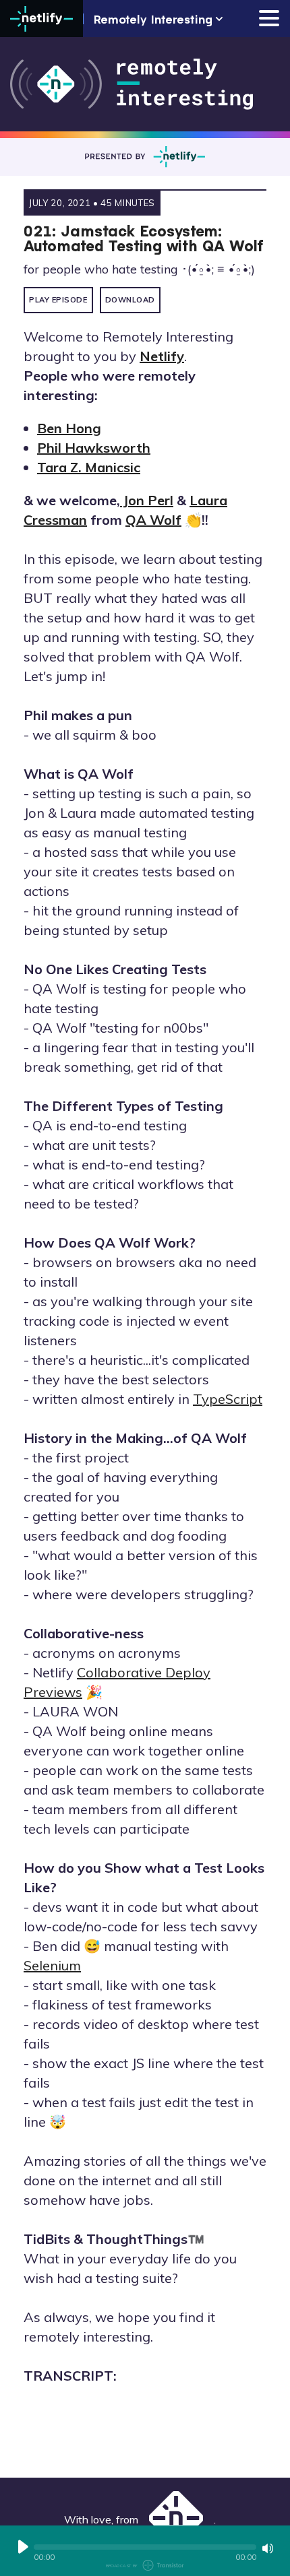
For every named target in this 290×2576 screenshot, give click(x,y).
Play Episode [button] (58, 300)
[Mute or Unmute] (268, 2548)
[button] (145, 2547)
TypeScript (228, 1399)
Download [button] (130, 300)
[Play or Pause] (23, 2547)
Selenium (52, 1965)
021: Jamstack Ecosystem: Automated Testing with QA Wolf (144, 238)
